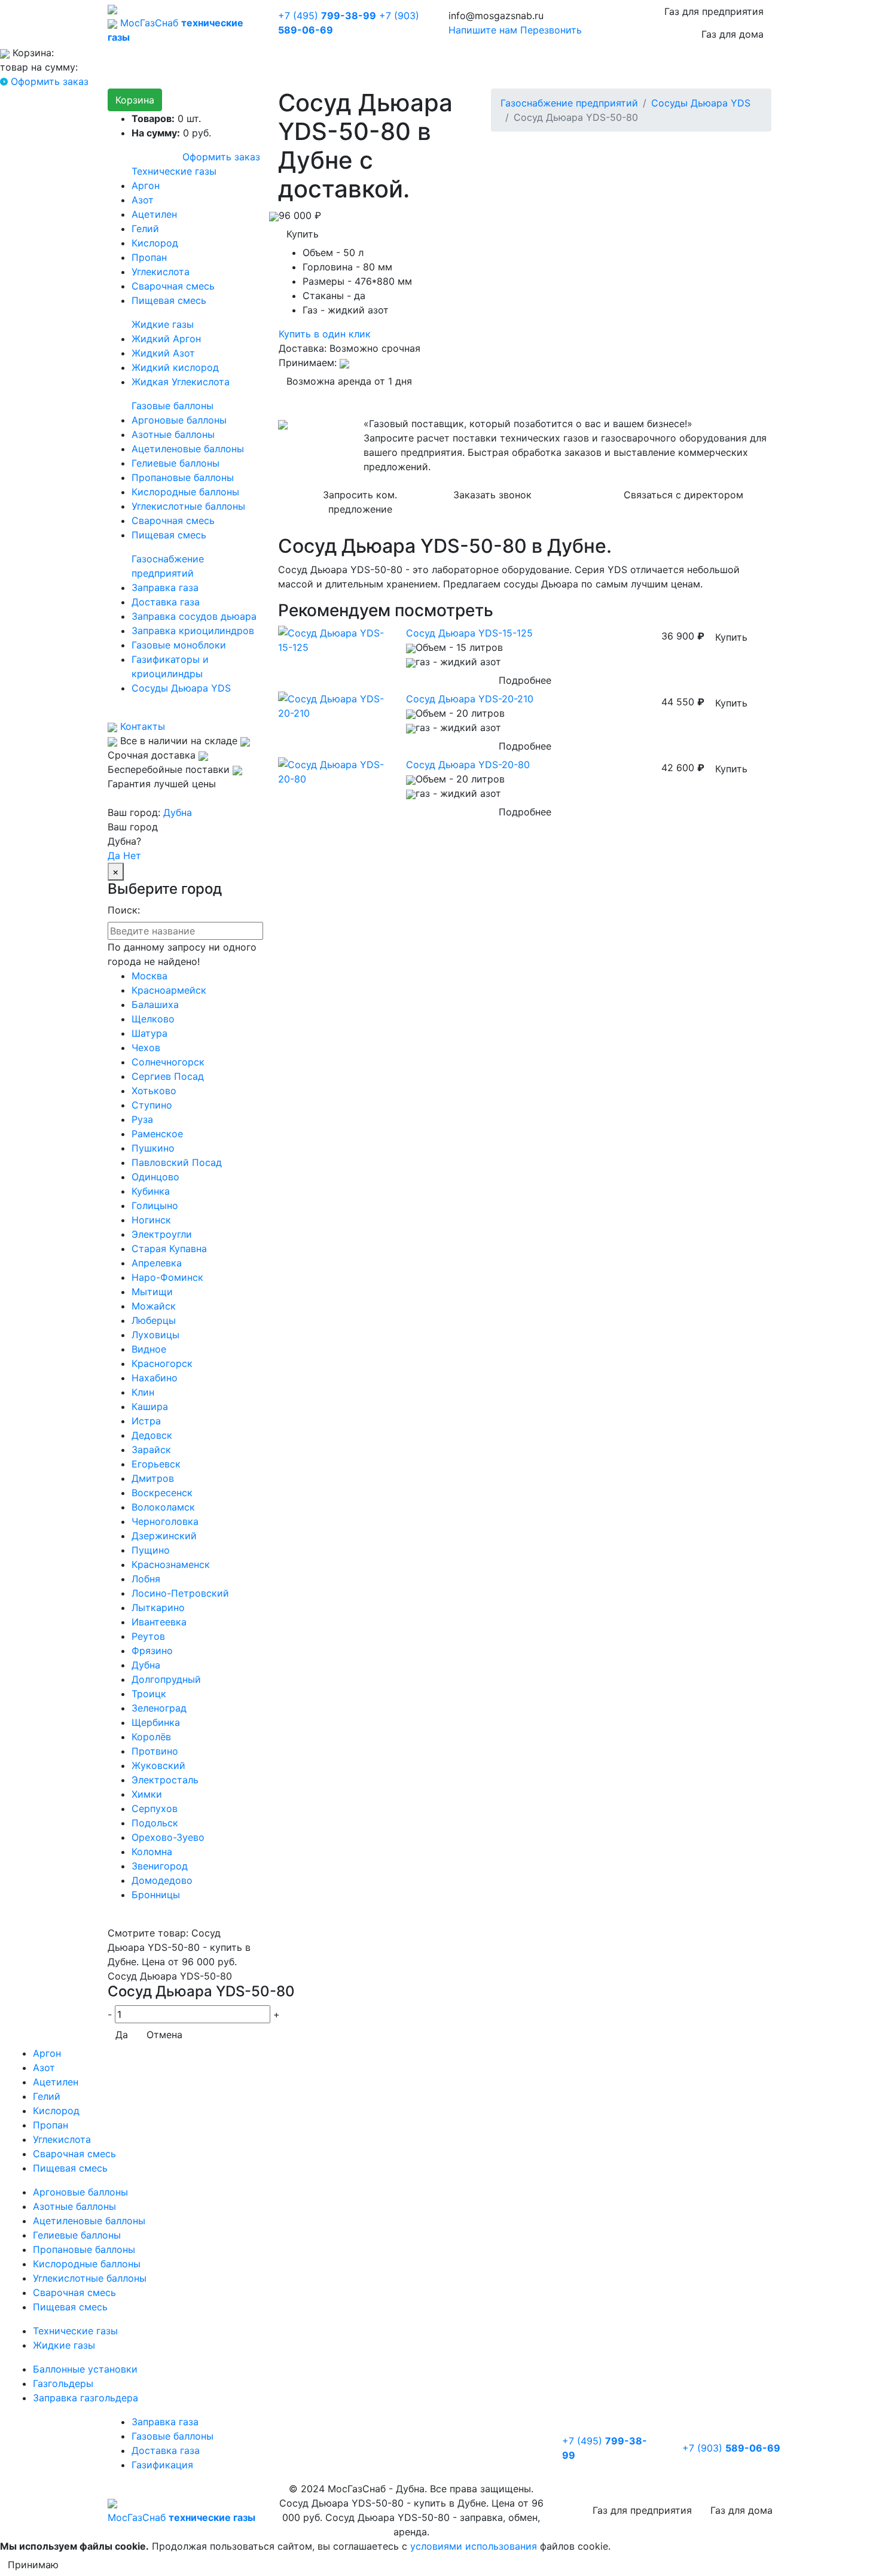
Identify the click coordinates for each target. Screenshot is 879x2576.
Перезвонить (551, 30)
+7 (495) (327, 16)
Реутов (148, 1636)
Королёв (151, 1737)
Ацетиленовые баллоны (188, 449)
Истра (146, 1421)
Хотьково (154, 1091)
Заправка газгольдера (86, 2398)
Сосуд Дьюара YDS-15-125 (469, 633)
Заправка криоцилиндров (193, 631)
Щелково (153, 1019)
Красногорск (162, 1363)
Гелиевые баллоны (176, 463)
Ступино (152, 1105)
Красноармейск (169, 990)
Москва (149, 976)
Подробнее (525, 680)
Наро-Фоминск (167, 1277)
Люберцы (154, 1320)
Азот (143, 200)
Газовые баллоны (173, 406)
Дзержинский (164, 1536)
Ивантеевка (159, 1622)
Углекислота (161, 272)
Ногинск (151, 1220)
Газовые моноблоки (179, 645)
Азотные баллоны (173, 434)
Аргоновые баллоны (179, 420)
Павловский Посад (177, 1162)
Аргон (146, 185)
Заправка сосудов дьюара (194, 616)
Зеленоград (159, 1708)
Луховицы (155, 1335)
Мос (181, 2517)
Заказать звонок (492, 495)
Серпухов (155, 1808)
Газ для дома (732, 34)
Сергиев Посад (168, 1076)
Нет (132, 855)
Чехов (146, 1048)
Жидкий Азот (163, 353)
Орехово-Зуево (168, 1837)
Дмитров (153, 1478)
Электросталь (165, 1780)
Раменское (157, 1134)
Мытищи (152, 1292)
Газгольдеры (63, 2383)
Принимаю (33, 2565)
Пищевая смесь (169, 300)
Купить (303, 234)
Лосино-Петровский (180, 1593)
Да (114, 855)
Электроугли (162, 1234)
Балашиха (155, 1004)
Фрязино (152, 1651)
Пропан (149, 257)
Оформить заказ (50, 81)
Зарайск (151, 1450)
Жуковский (158, 1765)
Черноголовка (165, 1521)
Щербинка (156, 1722)
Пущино (151, 1550)
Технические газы (174, 171)
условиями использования (474, 2546)
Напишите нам (483, 30)
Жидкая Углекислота (181, 382)
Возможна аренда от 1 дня (349, 381)
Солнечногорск (168, 1062)
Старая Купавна (169, 1249)
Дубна (178, 812)
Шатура (149, 1033)
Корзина (135, 100)
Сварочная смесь (173, 286)
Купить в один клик (325, 334)
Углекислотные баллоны (188, 506)
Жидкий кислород (175, 367)
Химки (147, 1794)
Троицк (149, 1694)
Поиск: (124, 910)
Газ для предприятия (714, 11)
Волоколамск (163, 1507)
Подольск (155, 1823)
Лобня (146, 1579)
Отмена (164, 2035)
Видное (149, 1349)
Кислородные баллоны (185, 492)
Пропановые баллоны (183, 477)
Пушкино (153, 1148)
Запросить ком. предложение (360, 502)
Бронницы (156, 1895)
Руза (142, 1119)
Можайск (154, 1306)
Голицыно (155, 1205)
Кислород (155, 243)
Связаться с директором (683, 495)
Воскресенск (162, 1493)
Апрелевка (157, 1263)
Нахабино (155, 1378)
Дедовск (152, 1435)
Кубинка (151, 1191)
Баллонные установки (85, 2369)
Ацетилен (154, 214)
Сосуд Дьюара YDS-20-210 (470, 699)
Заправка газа (165, 587)
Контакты (141, 726)
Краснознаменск (171, 1564)
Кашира (150, 1406)
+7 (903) (731, 2448)
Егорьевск (156, 1464)
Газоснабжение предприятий (569, 103)
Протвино (155, 1751)
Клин (143, 1392)
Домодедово (162, 1880)
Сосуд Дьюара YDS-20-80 (468, 765)
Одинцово (155, 1177)
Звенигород (160, 1866)
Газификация (162, 2465)
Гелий (145, 229)
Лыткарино (158, 1607)
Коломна (152, 1852)
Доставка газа (166, 602)
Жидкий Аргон (166, 339)
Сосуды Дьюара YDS (181, 688)
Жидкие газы (163, 324)
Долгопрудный (166, 1679)
